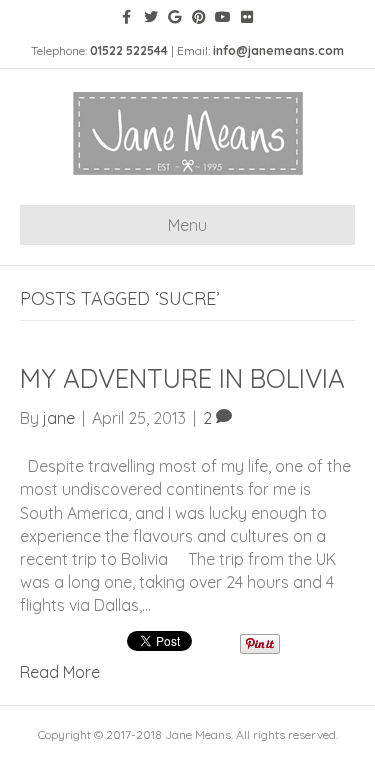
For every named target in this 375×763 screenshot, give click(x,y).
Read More (60, 672)
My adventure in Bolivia (182, 378)
